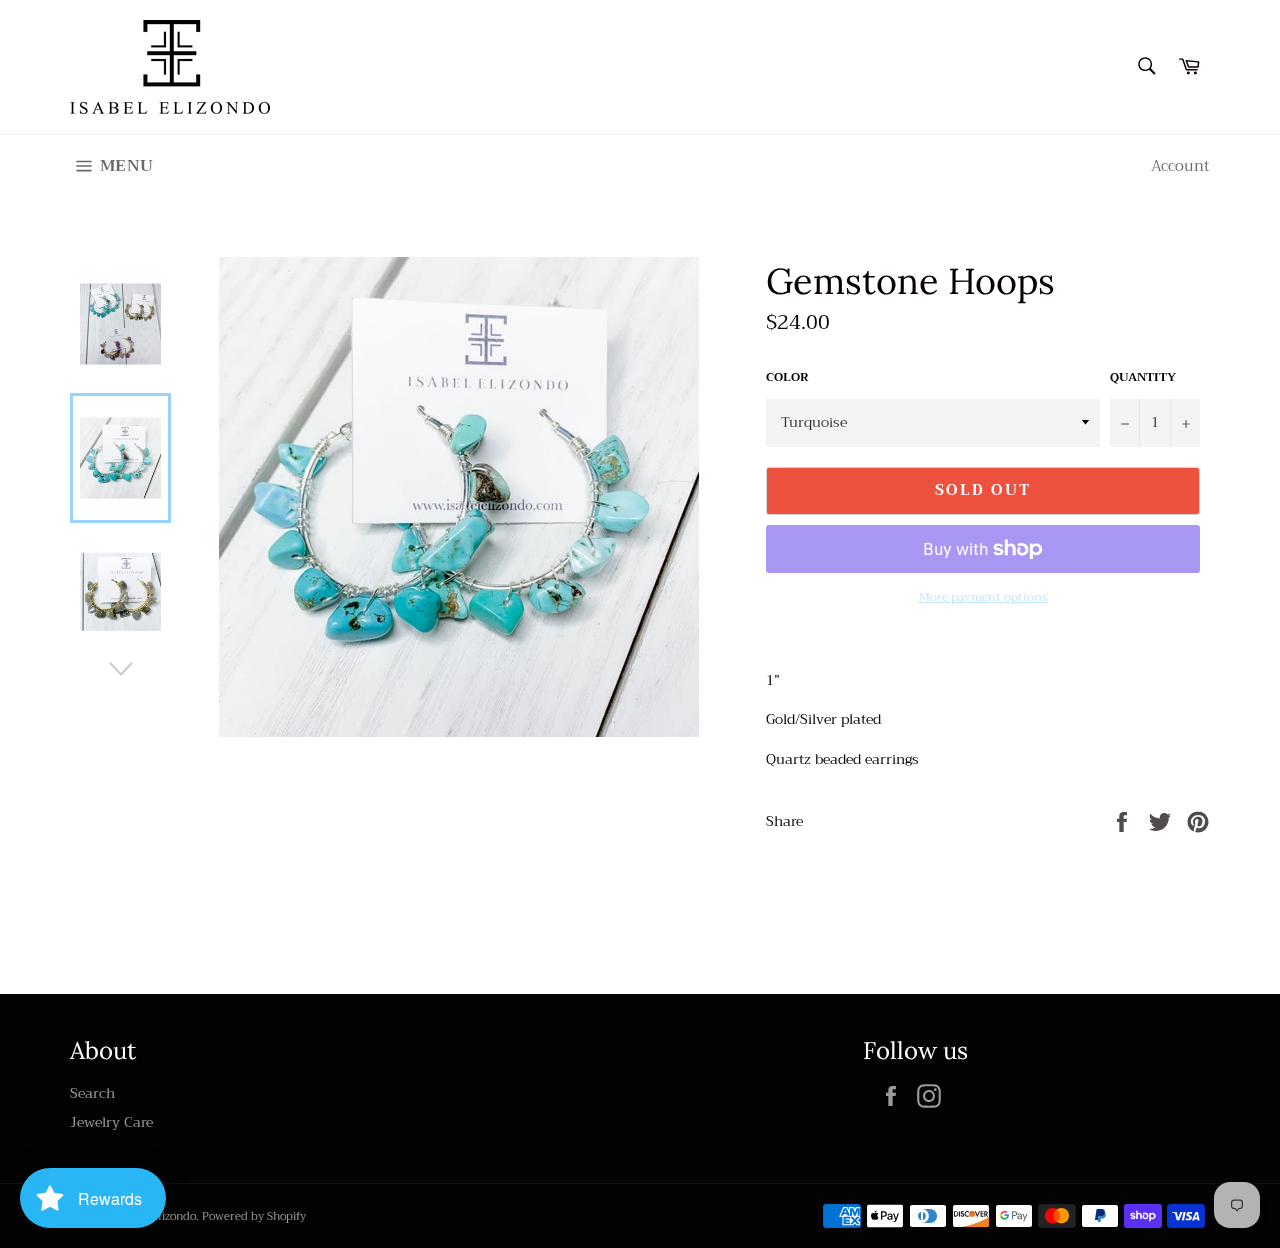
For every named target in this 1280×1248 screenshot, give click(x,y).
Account (1180, 166)
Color (787, 377)
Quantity (1143, 377)
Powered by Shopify (254, 1216)
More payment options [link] (983, 597)
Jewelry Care (111, 1122)
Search (92, 1093)
